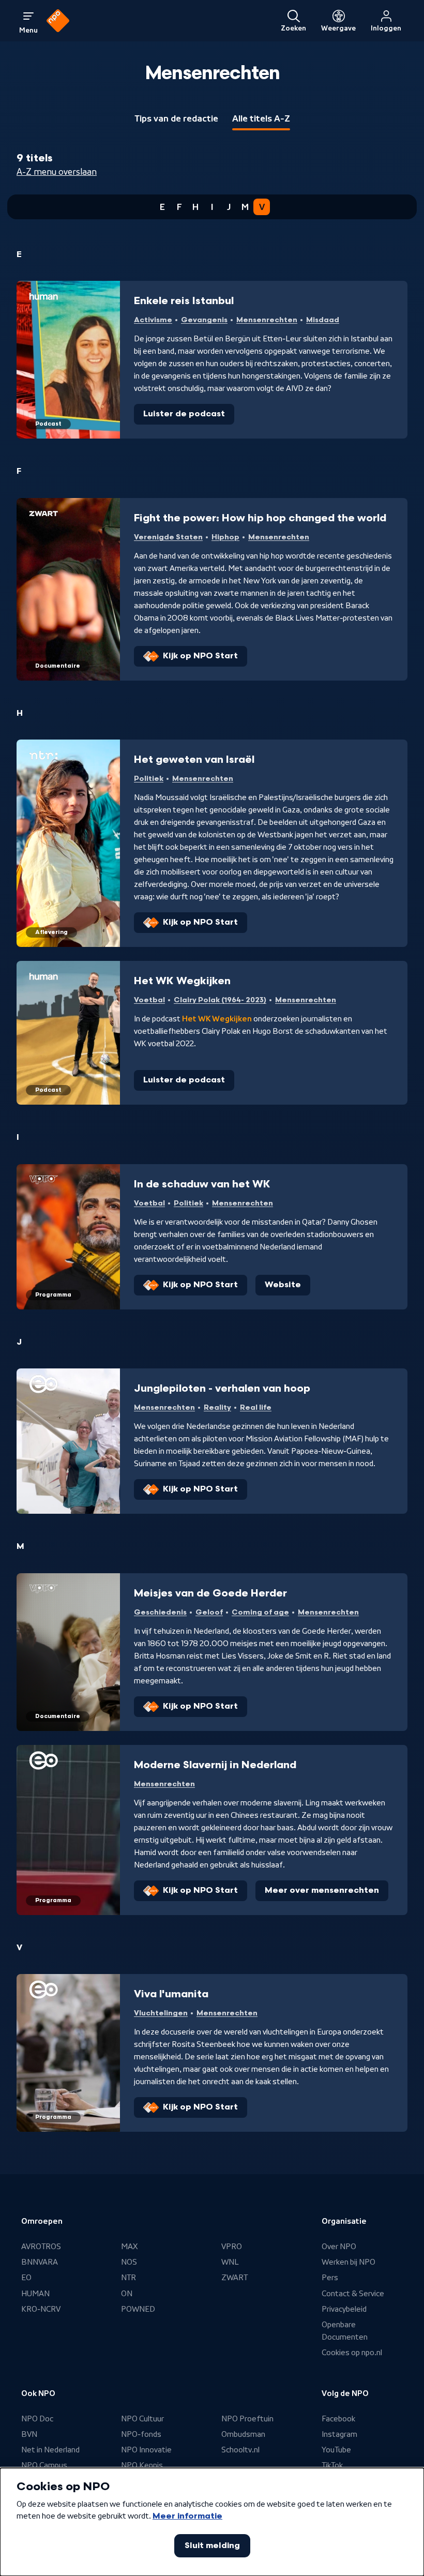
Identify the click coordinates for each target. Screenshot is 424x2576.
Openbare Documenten (345, 2331)
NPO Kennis (142, 2465)
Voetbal (149, 1000)
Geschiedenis (160, 1612)
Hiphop (225, 537)
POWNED (138, 2309)
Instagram (339, 2434)
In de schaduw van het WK (202, 1184)
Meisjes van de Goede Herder (210, 1593)
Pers (330, 2278)
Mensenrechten (267, 320)
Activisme (153, 320)
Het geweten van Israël (194, 760)
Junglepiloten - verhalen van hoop (222, 1389)
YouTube (336, 2450)
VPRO (232, 2247)
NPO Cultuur (142, 2419)
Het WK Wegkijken (182, 981)
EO (26, 2278)
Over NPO (339, 2247)
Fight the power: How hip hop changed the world (260, 518)
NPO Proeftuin (247, 2419)
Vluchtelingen (161, 2013)
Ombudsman (243, 2434)
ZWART (234, 2278)
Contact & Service (353, 2294)
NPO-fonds (141, 2434)
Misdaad (323, 320)
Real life (256, 1407)
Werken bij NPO (349, 2262)
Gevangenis (204, 320)
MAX (129, 2247)
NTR (128, 2278)
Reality (217, 1407)
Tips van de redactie (176, 118)
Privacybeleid (344, 2309)
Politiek (149, 779)
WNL (230, 2262)
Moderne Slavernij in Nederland (215, 1765)
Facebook (338, 2419)
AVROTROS (41, 2247)
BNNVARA (40, 2262)
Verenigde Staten (168, 537)
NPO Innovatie (146, 2450)
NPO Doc (37, 2419)
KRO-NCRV (41, 2309)
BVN (29, 2434)
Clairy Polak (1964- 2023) (220, 1000)
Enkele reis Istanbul (184, 301)
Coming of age (260, 1612)
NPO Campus (44, 2465)
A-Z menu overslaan (57, 172)
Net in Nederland (50, 2450)
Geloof (209, 1612)
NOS (129, 2262)
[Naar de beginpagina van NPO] (58, 21)
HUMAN (35, 2294)
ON (127, 2294)
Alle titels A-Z (261, 118)
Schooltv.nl (240, 2450)
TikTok (332, 2465)
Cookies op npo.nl (352, 2353)
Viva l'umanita (171, 1994)
